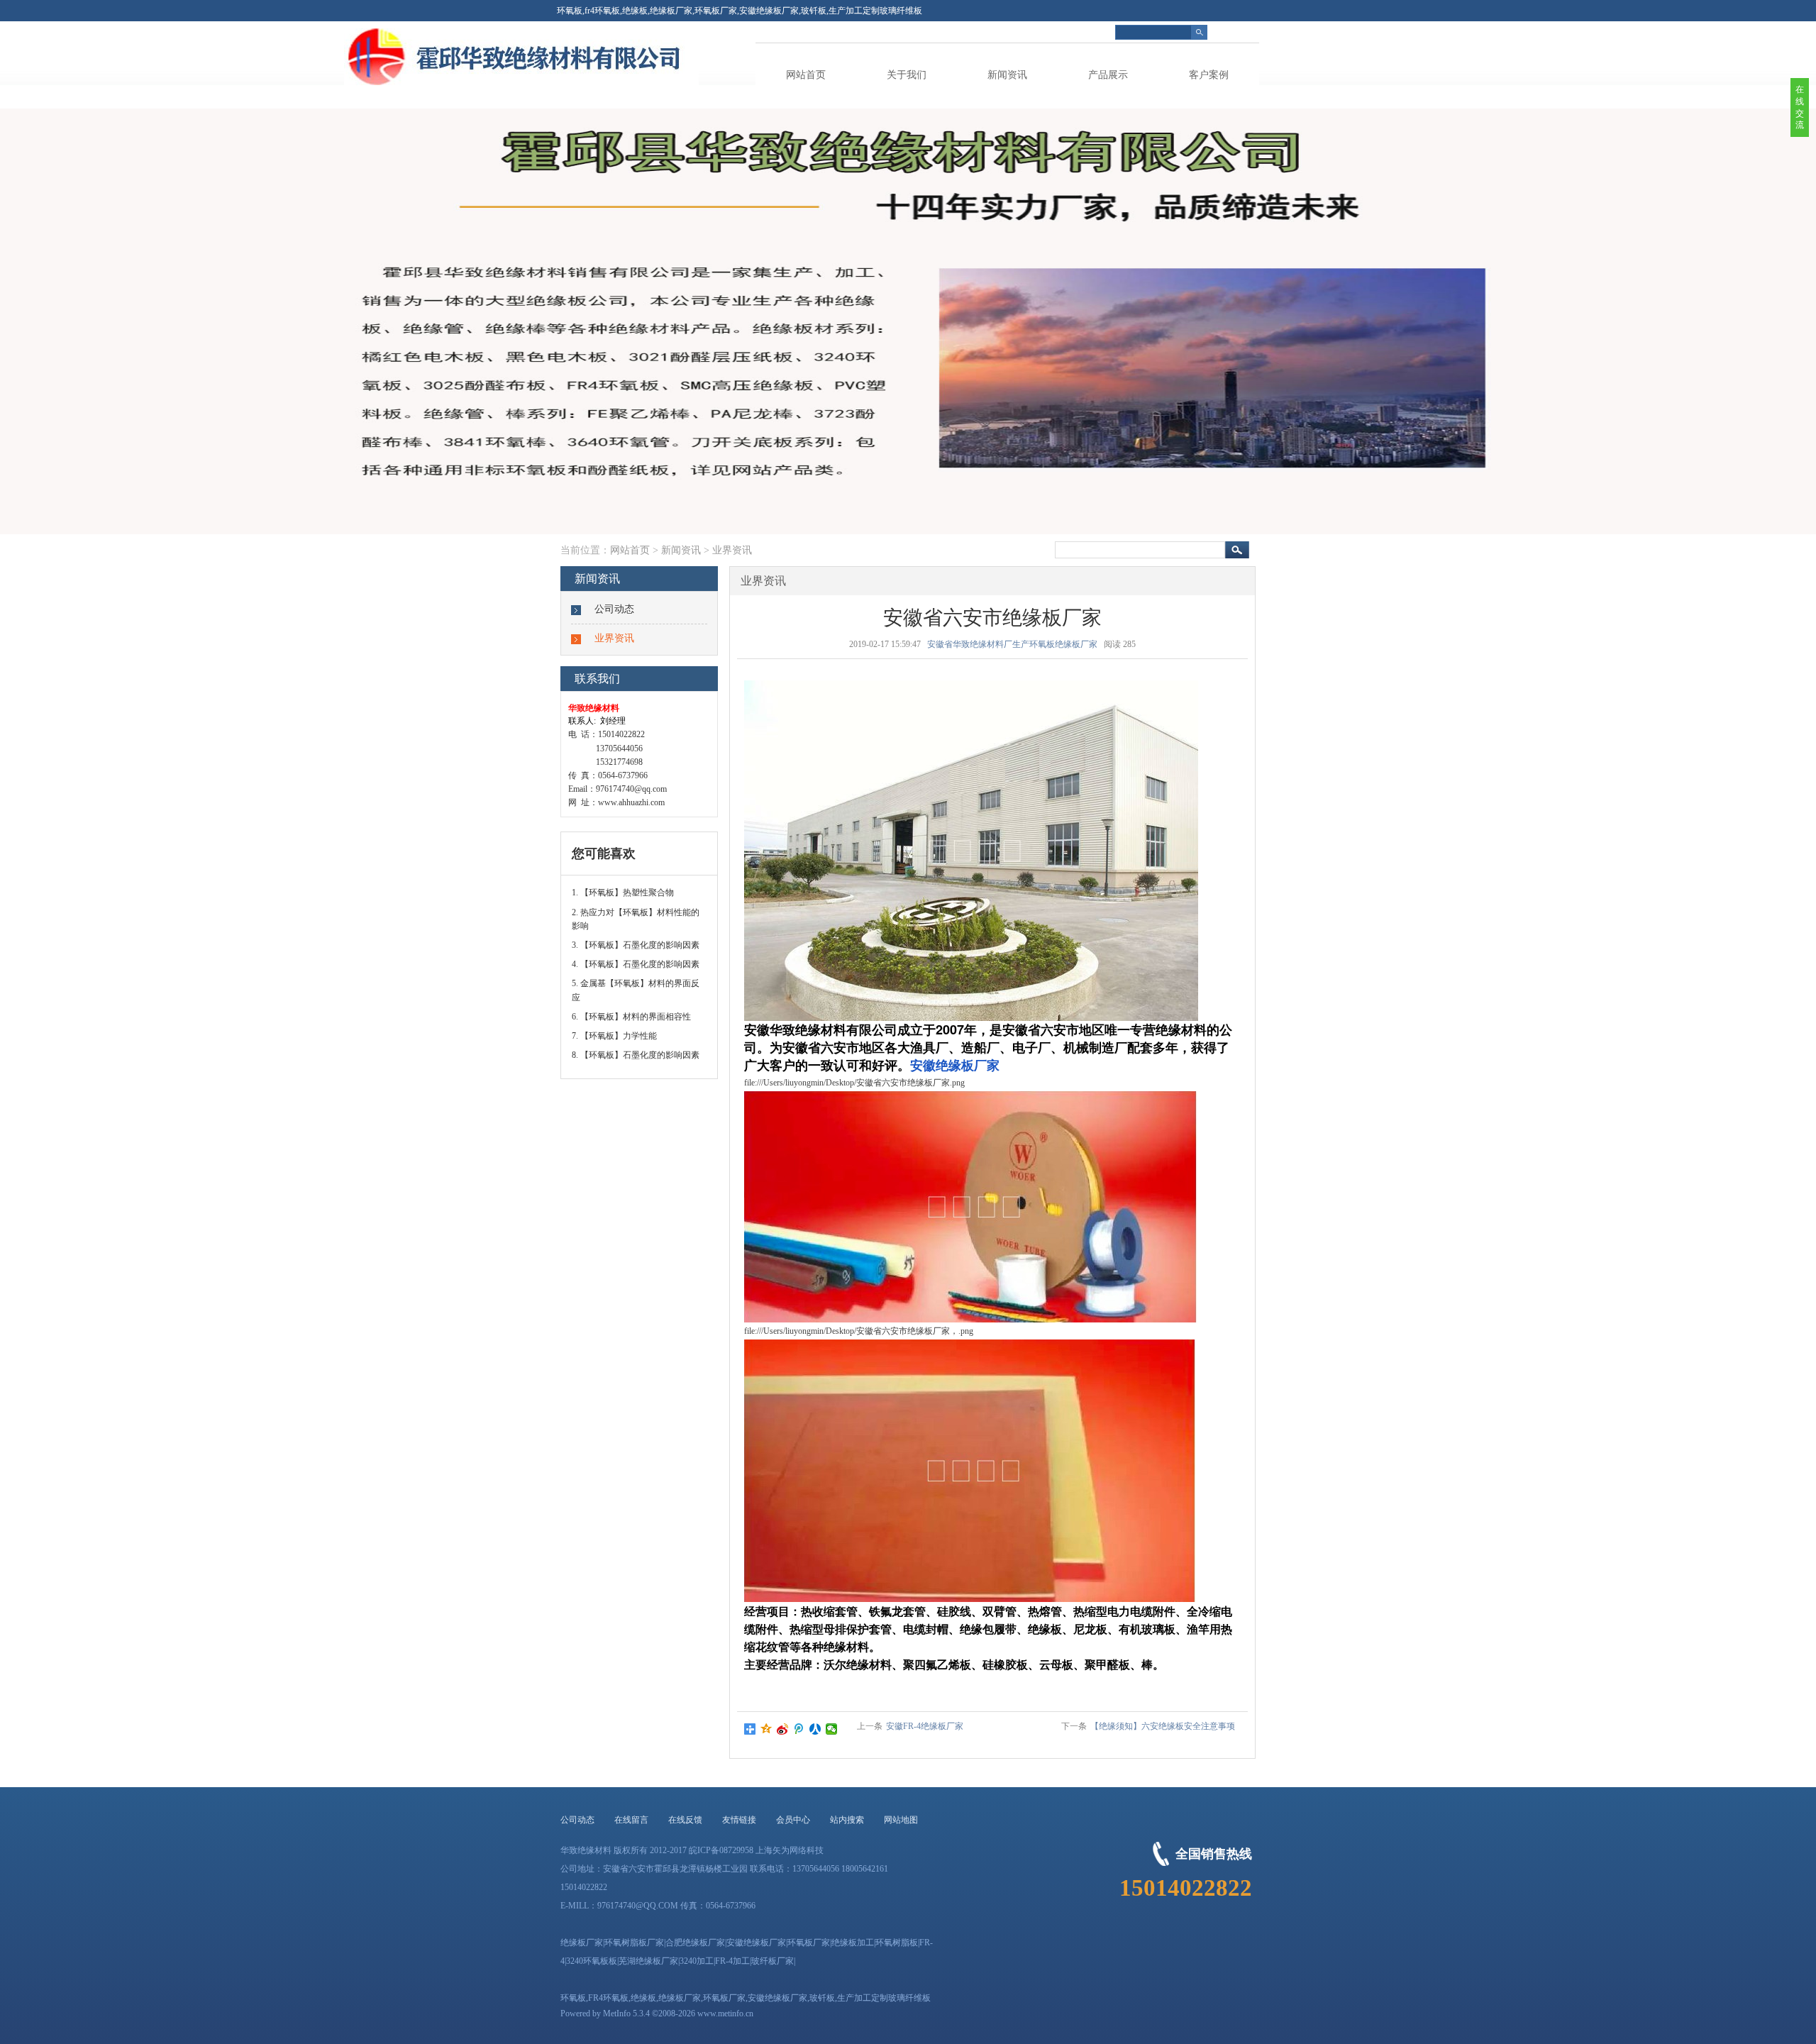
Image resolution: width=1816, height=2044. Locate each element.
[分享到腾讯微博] (799, 1729)
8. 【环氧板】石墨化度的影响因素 (636, 1055)
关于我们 (907, 75)
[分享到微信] (832, 1729)
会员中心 (793, 1820)
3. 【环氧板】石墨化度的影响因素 (636, 945)
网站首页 (806, 75)
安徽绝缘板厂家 (955, 1065)
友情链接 (739, 1820)
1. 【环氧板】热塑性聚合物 (623, 893)
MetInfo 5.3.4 (626, 2013)
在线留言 (631, 1820)
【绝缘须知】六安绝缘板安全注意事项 (1163, 1726)
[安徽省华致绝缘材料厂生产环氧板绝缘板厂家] (628, 82)
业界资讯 (732, 550)
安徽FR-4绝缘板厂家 (925, 1726)
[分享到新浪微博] (783, 1729)
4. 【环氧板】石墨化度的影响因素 (636, 964)
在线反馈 (685, 1820)
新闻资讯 (1007, 75)
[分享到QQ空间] (766, 1729)
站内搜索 (847, 1820)
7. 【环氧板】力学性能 (614, 1036)
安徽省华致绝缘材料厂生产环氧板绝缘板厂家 (1012, 644)
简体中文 (1242, 32)
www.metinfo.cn (725, 2013)
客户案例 (1209, 75)
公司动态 (614, 609)
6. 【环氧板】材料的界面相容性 (631, 1017)
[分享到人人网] (815, 1729)
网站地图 (901, 1820)
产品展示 (1108, 75)
